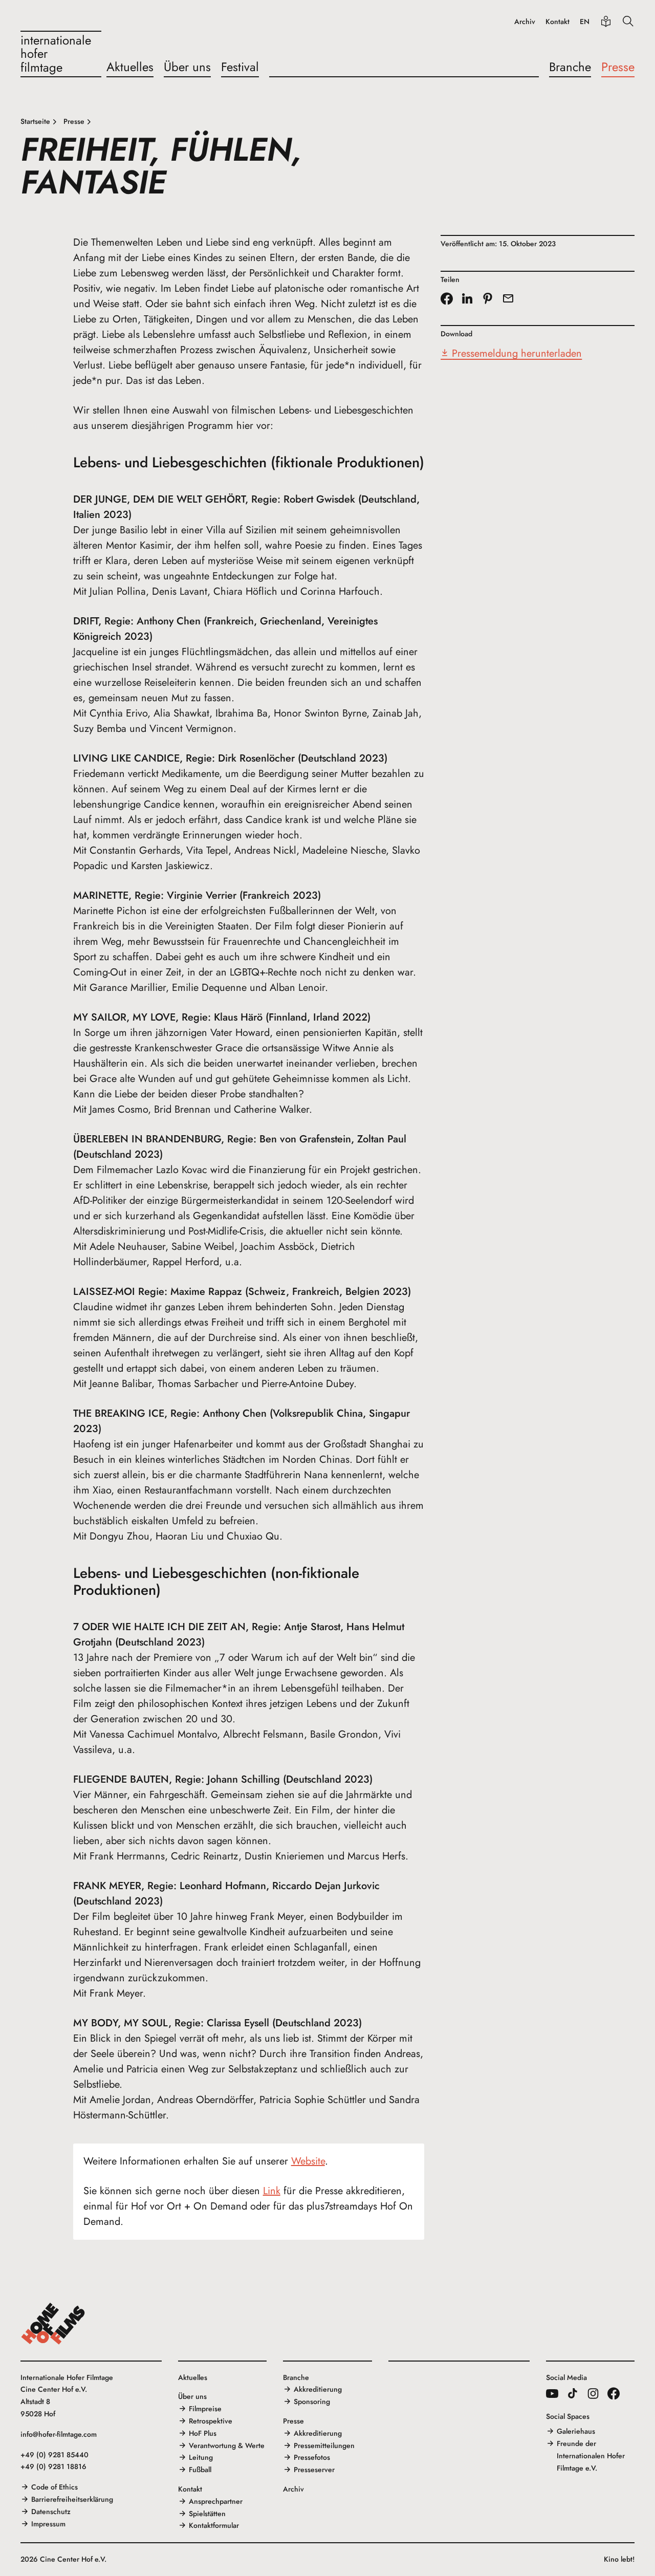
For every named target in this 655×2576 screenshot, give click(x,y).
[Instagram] (593, 2393)
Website (308, 2161)
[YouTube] (552, 2393)
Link (272, 2191)
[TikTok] (573, 2393)
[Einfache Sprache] (606, 21)
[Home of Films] (53, 2324)
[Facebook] (614, 2393)
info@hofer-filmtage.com (59, 2434)
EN (585, 22)
